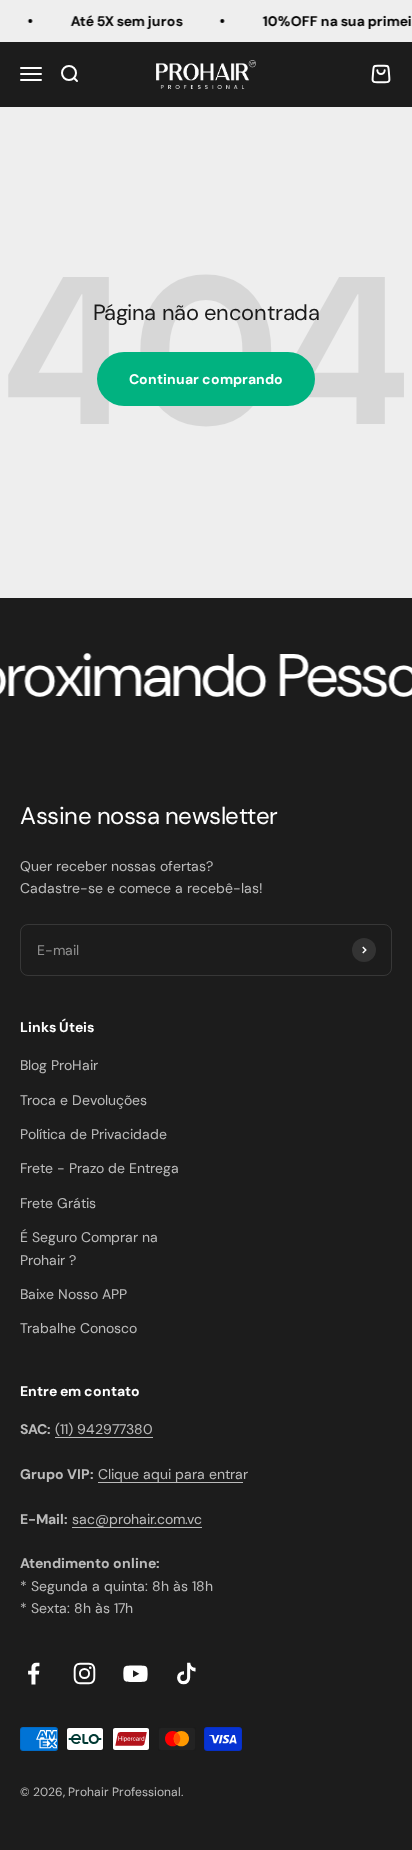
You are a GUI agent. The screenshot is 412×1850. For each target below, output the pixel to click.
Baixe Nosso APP (73, 1294)
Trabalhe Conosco (78, 1328)
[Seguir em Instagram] (84, 1673)
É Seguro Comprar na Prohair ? (89, 1248)
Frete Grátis (58, 1203)
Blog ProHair (59, 1065)
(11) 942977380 (104, 1429)
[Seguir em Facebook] (33, 1673)
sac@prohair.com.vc (137, 1519)
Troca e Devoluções (83, 1100)
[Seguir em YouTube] (135, 1673)
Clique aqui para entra (170, 1474)
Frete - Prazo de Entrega (99, 1168)
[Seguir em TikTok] (186, 1673)
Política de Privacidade (93, 1134)
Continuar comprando (206, 379)
